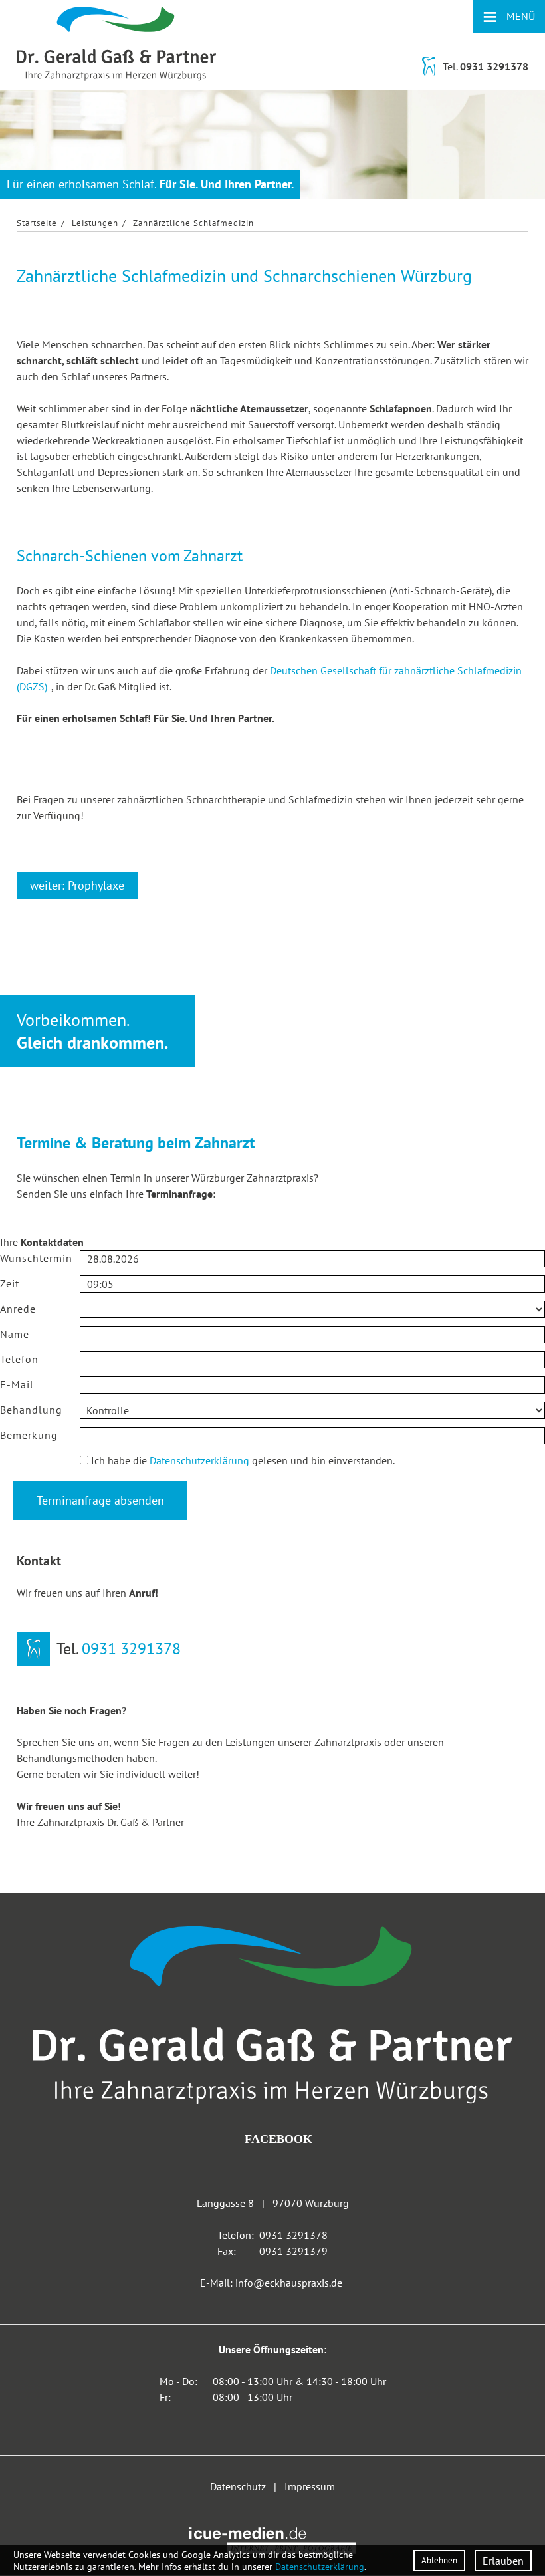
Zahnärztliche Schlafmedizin (193, 223)
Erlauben (503, 2561)
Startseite (37, 223)
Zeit (10, 1283)
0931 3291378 (494, 66)
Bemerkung (29, 1435)
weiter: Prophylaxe (77, 885)
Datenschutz (40, 1460)
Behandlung (31, 1410)
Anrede (18, 1309)
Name (15, 1334)
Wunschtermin (36, 1258)
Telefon (19, 1359)
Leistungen (95, 223)
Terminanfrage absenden (100, 1500)
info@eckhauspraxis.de (289, 2283)
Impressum (310, 2486)
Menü (509, 16)
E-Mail (17, 1384)
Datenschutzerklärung (199, 1460)
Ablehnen (439, 2560)
